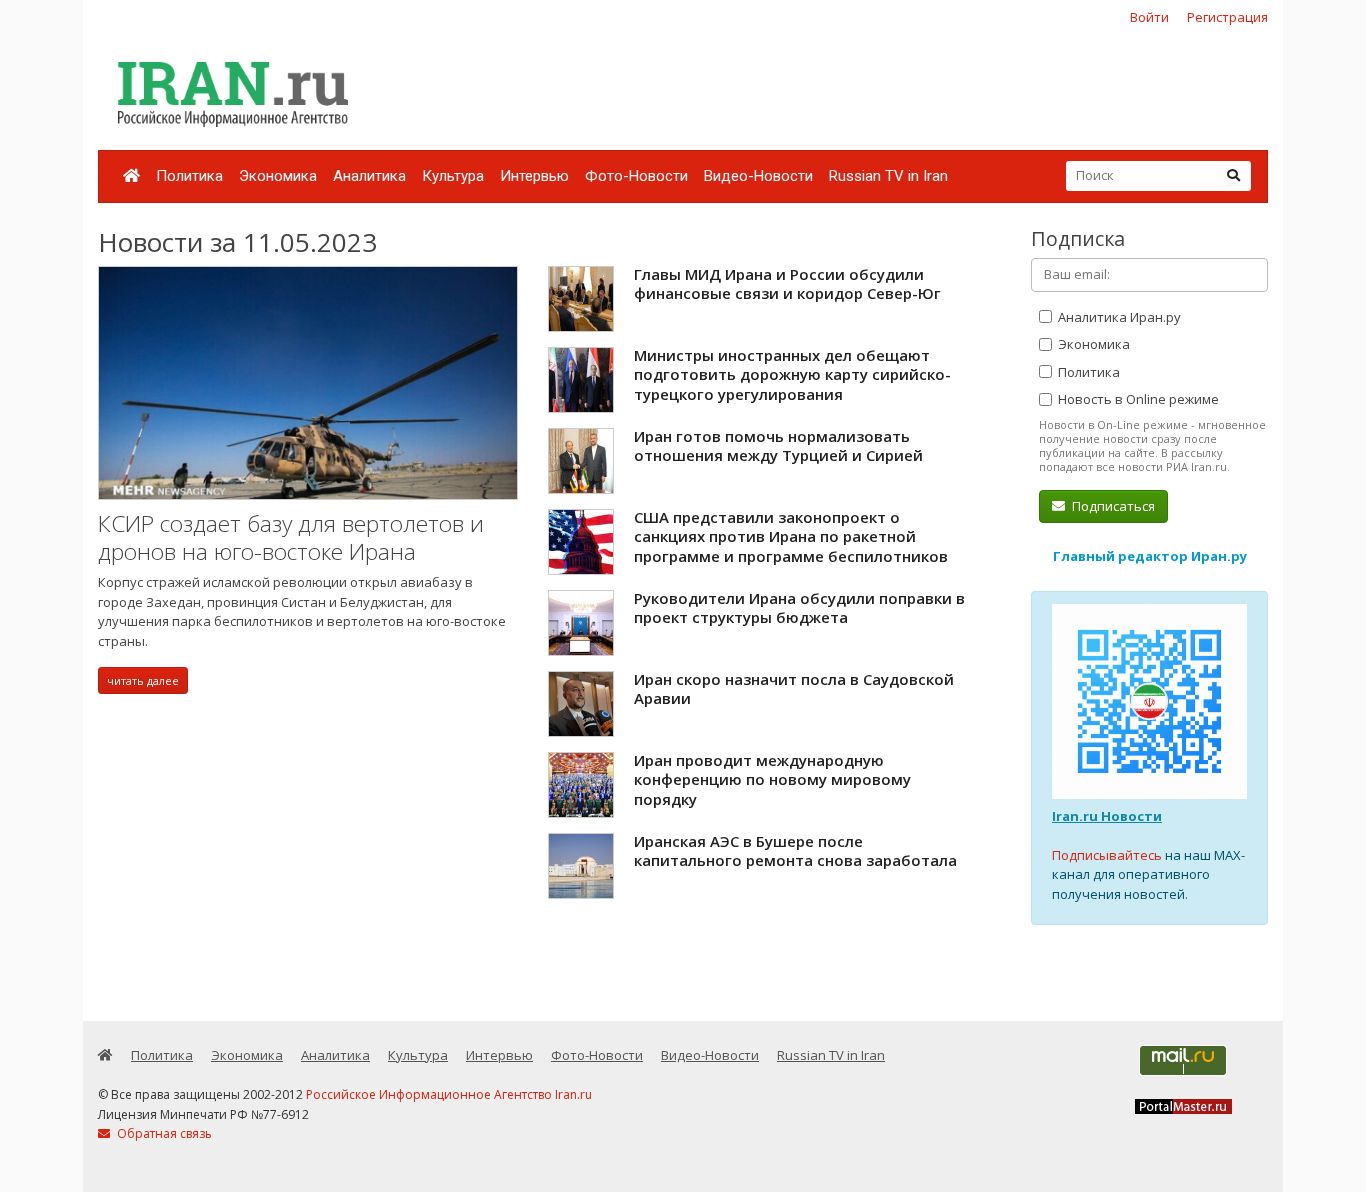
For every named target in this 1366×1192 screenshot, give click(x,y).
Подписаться (1112, 506)
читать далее (143, 680)
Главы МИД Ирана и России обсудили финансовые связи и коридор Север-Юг (787, 284)
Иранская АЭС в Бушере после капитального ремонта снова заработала (795, 851)
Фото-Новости (636, 176)
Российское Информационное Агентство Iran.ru (449, 1094)
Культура (453, 176)
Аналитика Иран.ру (1118, 317)
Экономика (278, 176)
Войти (1149, 17)
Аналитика (369, 176)
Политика (189, 176)
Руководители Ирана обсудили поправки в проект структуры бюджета (799, 608)
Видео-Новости (758, 176)
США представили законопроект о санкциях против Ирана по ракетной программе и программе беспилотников (791, 536)
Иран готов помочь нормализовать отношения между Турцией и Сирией (778, 446)
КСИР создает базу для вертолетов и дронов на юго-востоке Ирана (291, 537)
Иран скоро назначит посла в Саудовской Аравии (794, 689)
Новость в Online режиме (1137, 399)
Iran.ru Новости (1107, 816)
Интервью (534, 176)
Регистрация (1227, 17)
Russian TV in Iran (888, 176)
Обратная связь (163, 1133)
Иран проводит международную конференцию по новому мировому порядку (772, 779)
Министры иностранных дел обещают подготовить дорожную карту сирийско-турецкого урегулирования (792, 374)
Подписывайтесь (1107, 855)
